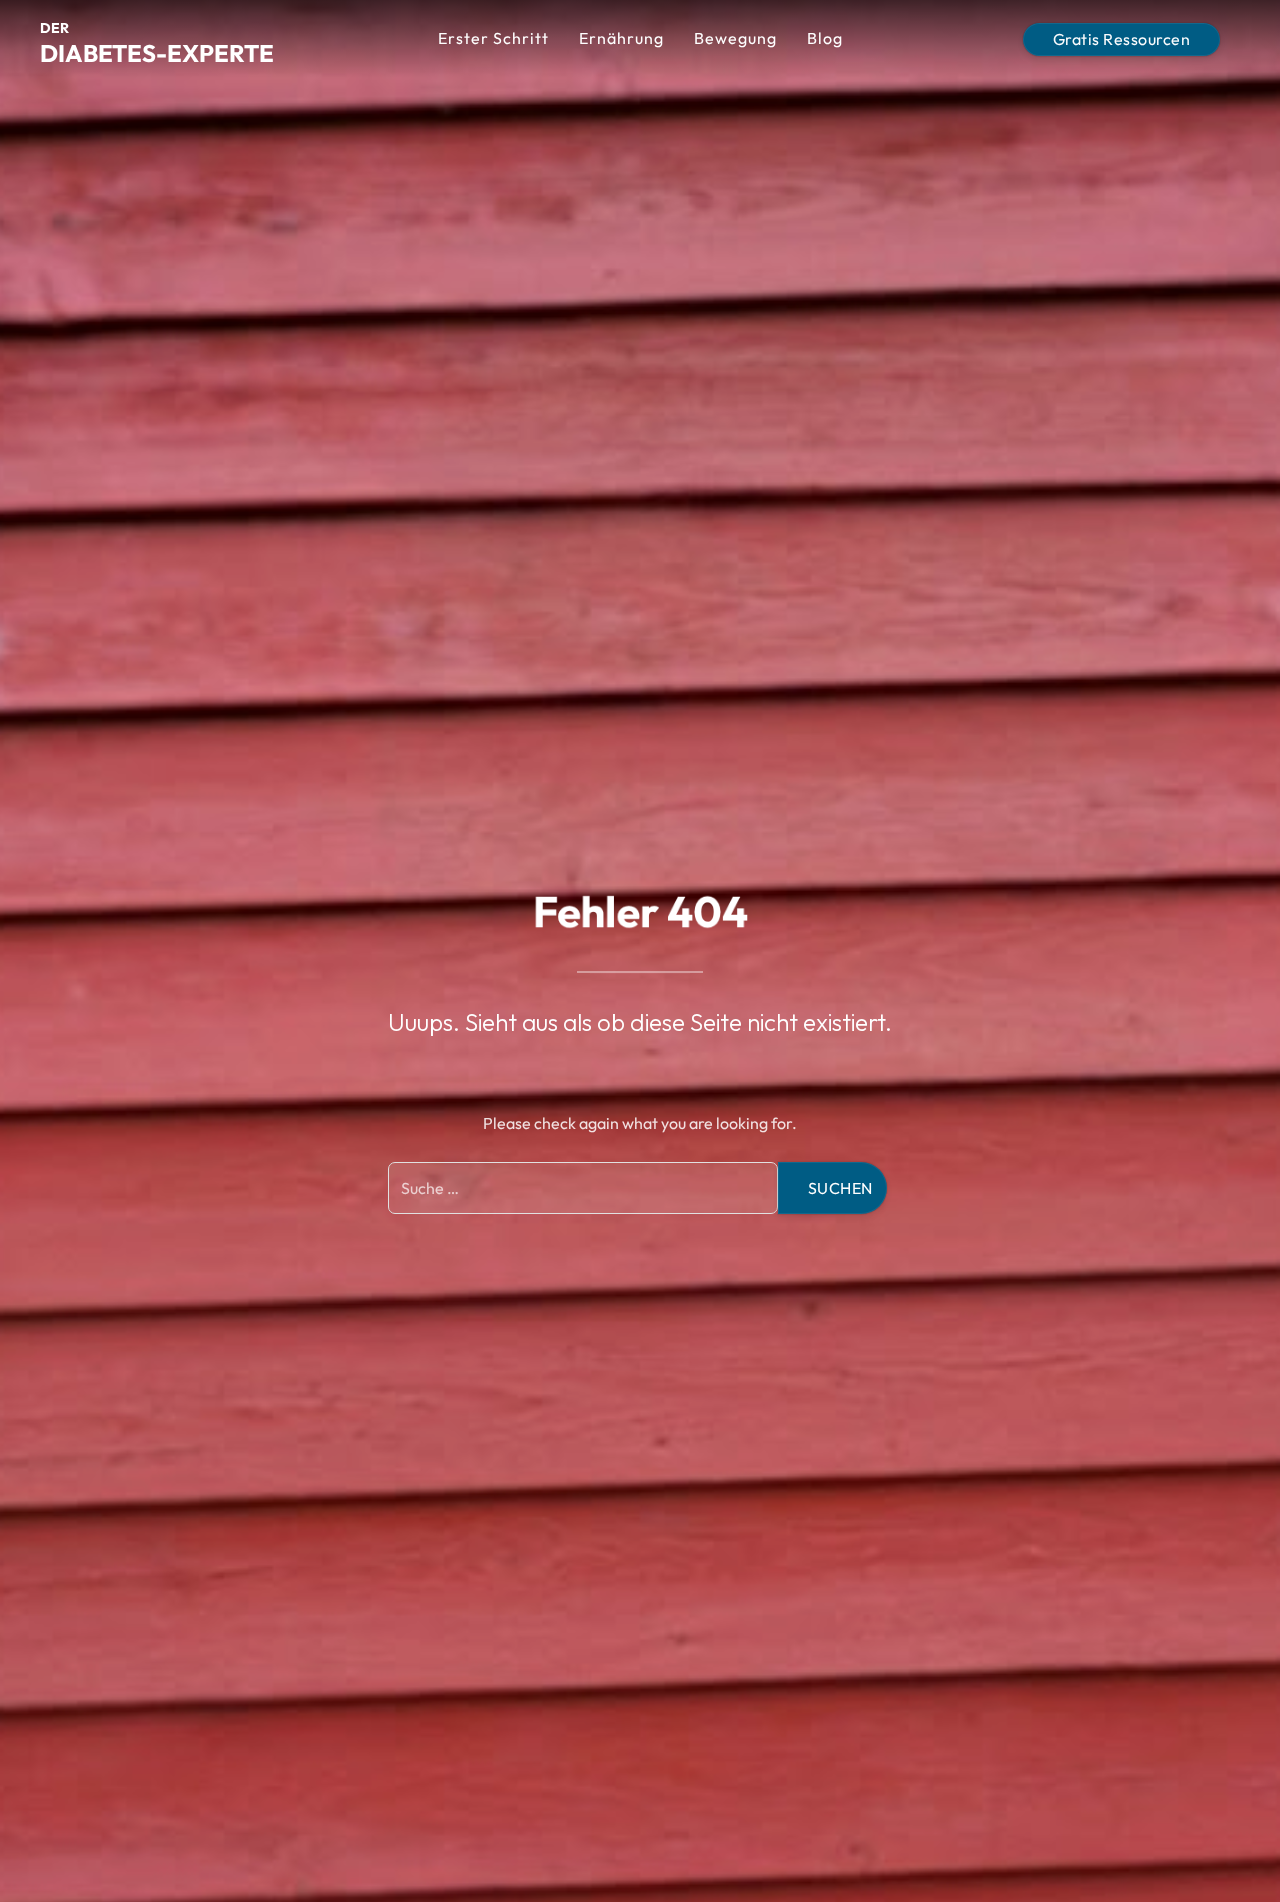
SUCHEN (840, 1188)
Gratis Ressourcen (1122, 39)
